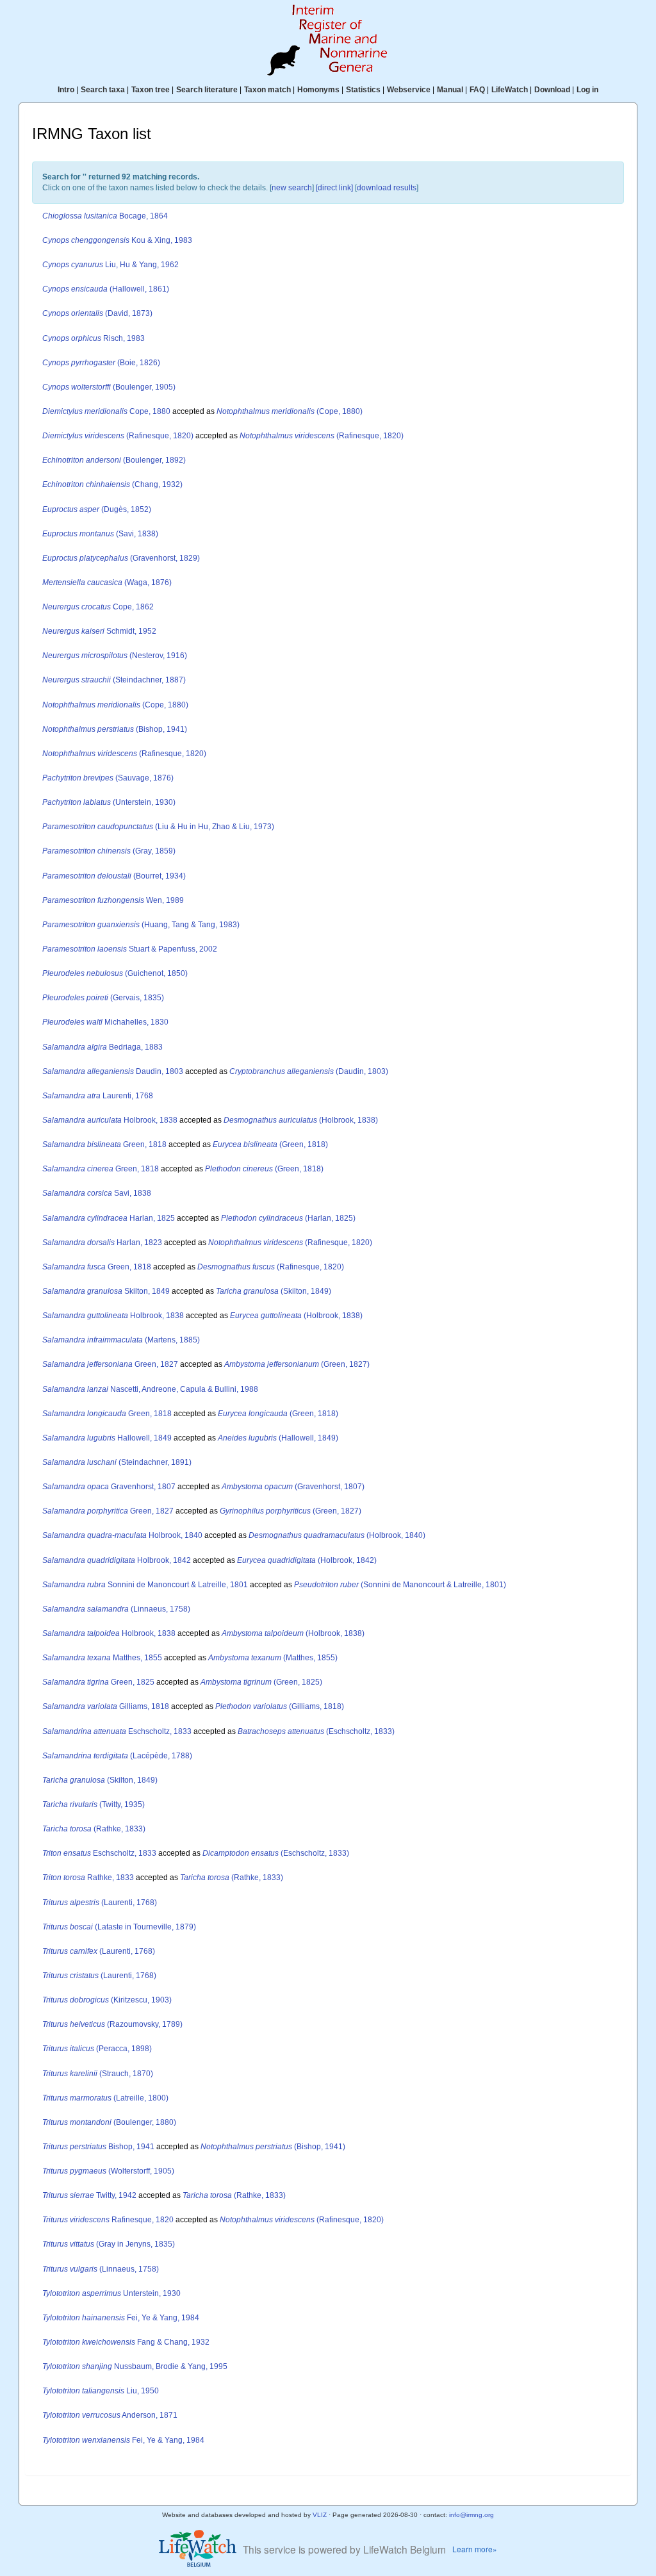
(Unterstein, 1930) (109, 802)
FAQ (477, 90)
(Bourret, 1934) (114, 876)
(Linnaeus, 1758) (116, 1609)
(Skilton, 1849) (274, 1291)
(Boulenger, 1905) (109, 387)
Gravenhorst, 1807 (109, 1487)
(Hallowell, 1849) (278, 1438)
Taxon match (267, 90)
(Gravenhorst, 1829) (121, 558)
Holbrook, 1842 (117, 1560)
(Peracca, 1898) (97, 2049)
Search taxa (103, 90)
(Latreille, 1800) (105, 2098)
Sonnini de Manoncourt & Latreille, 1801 (145, 1585)
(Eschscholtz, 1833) (316, 1731)
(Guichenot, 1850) (115, 973)
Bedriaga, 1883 (102, 1047)
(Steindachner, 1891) (117, 1462)
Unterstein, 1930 (111, 2293)
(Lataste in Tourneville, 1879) (119, 1927)
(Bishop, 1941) (115, 729)
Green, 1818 (104, 1144)
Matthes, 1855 (102, 1658)
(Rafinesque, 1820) (118, 436)
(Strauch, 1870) (98, 2074)
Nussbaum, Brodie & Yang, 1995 (135, 2366)
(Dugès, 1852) (97, 509)
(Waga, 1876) (107, 582)
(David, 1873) (97, 313)
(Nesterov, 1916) (115, 656)
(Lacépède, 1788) (117, 1756)
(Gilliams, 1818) (280, 1706)
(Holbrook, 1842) (307, 1560)
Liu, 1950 (101, 2391)
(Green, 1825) (261, 1682)
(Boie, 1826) (101, 363)
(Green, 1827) (297, 1364)
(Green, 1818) (270, 1144)
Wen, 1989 (113, 900)
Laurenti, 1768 (98, 1096)
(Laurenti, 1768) (100, 1903)
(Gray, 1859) (109, 851)
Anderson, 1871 (110, 2415)
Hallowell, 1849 (107, 1438)
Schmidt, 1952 (99, 631)
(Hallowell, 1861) (106, 289)
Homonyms (318, 90)
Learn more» (475, 2549)
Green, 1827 (110, 1364)
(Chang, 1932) (112, 484)
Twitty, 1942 (89, 2195)
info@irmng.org (471, 2515)
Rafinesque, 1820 (108, 2220)
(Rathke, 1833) (94, 1829)
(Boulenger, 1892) (114, 460)
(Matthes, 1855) (273, 1658)
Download (552, 90)
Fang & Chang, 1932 (126, 2342)
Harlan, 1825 (109, 1218)
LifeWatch (510, 90)
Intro (66, 90)
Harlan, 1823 (102, 1243)
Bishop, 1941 (98, 2147)
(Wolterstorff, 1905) (108, 2171)
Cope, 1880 (106, 411)
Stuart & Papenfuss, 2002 (130, 949)
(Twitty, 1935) (94, 1804)
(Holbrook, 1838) (301, 1120)
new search (292, 188)
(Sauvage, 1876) (108, 778)
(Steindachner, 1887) (114, 680)
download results (387, 188)
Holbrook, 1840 (122, 1535)
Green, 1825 (98, 1682)
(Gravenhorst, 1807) (293, 1487)
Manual (450, 90)
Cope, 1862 (98, 607)
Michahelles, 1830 (105, 1022)
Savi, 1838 (97, 1193)
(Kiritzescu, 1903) (107, 2000)
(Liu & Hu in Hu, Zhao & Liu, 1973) (158, 827)
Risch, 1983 (94, 338)
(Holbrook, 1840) (337, 1535)
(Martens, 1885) (121, 1340)
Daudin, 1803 (113, 1071)
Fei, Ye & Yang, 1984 (121, 2318)
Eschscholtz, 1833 (117, 1731)
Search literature (207, 90)
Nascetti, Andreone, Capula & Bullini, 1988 (150, 1389)
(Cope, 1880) (290, 411)
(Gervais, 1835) (103, 998)
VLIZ (320, 2515)
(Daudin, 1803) (309, 1071)
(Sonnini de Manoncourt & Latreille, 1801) (400, 1585)
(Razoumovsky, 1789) (112, 2024)
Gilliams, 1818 (106, 1706)
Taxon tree (151, 90)
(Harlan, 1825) (288, 1218)
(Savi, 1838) (100, 534)
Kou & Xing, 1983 (117, 240)
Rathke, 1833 (88, 1878)
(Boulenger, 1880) (109, 2122)
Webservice (409, 90)
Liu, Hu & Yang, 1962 (111, 265)
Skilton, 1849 (106, 1291)
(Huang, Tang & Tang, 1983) (141, 925)
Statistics (363, 90)
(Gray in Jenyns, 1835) (109, 2244)
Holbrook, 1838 (110, 1120)
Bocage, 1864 (105, 216)
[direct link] (334, 188)
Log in (587, 90)
